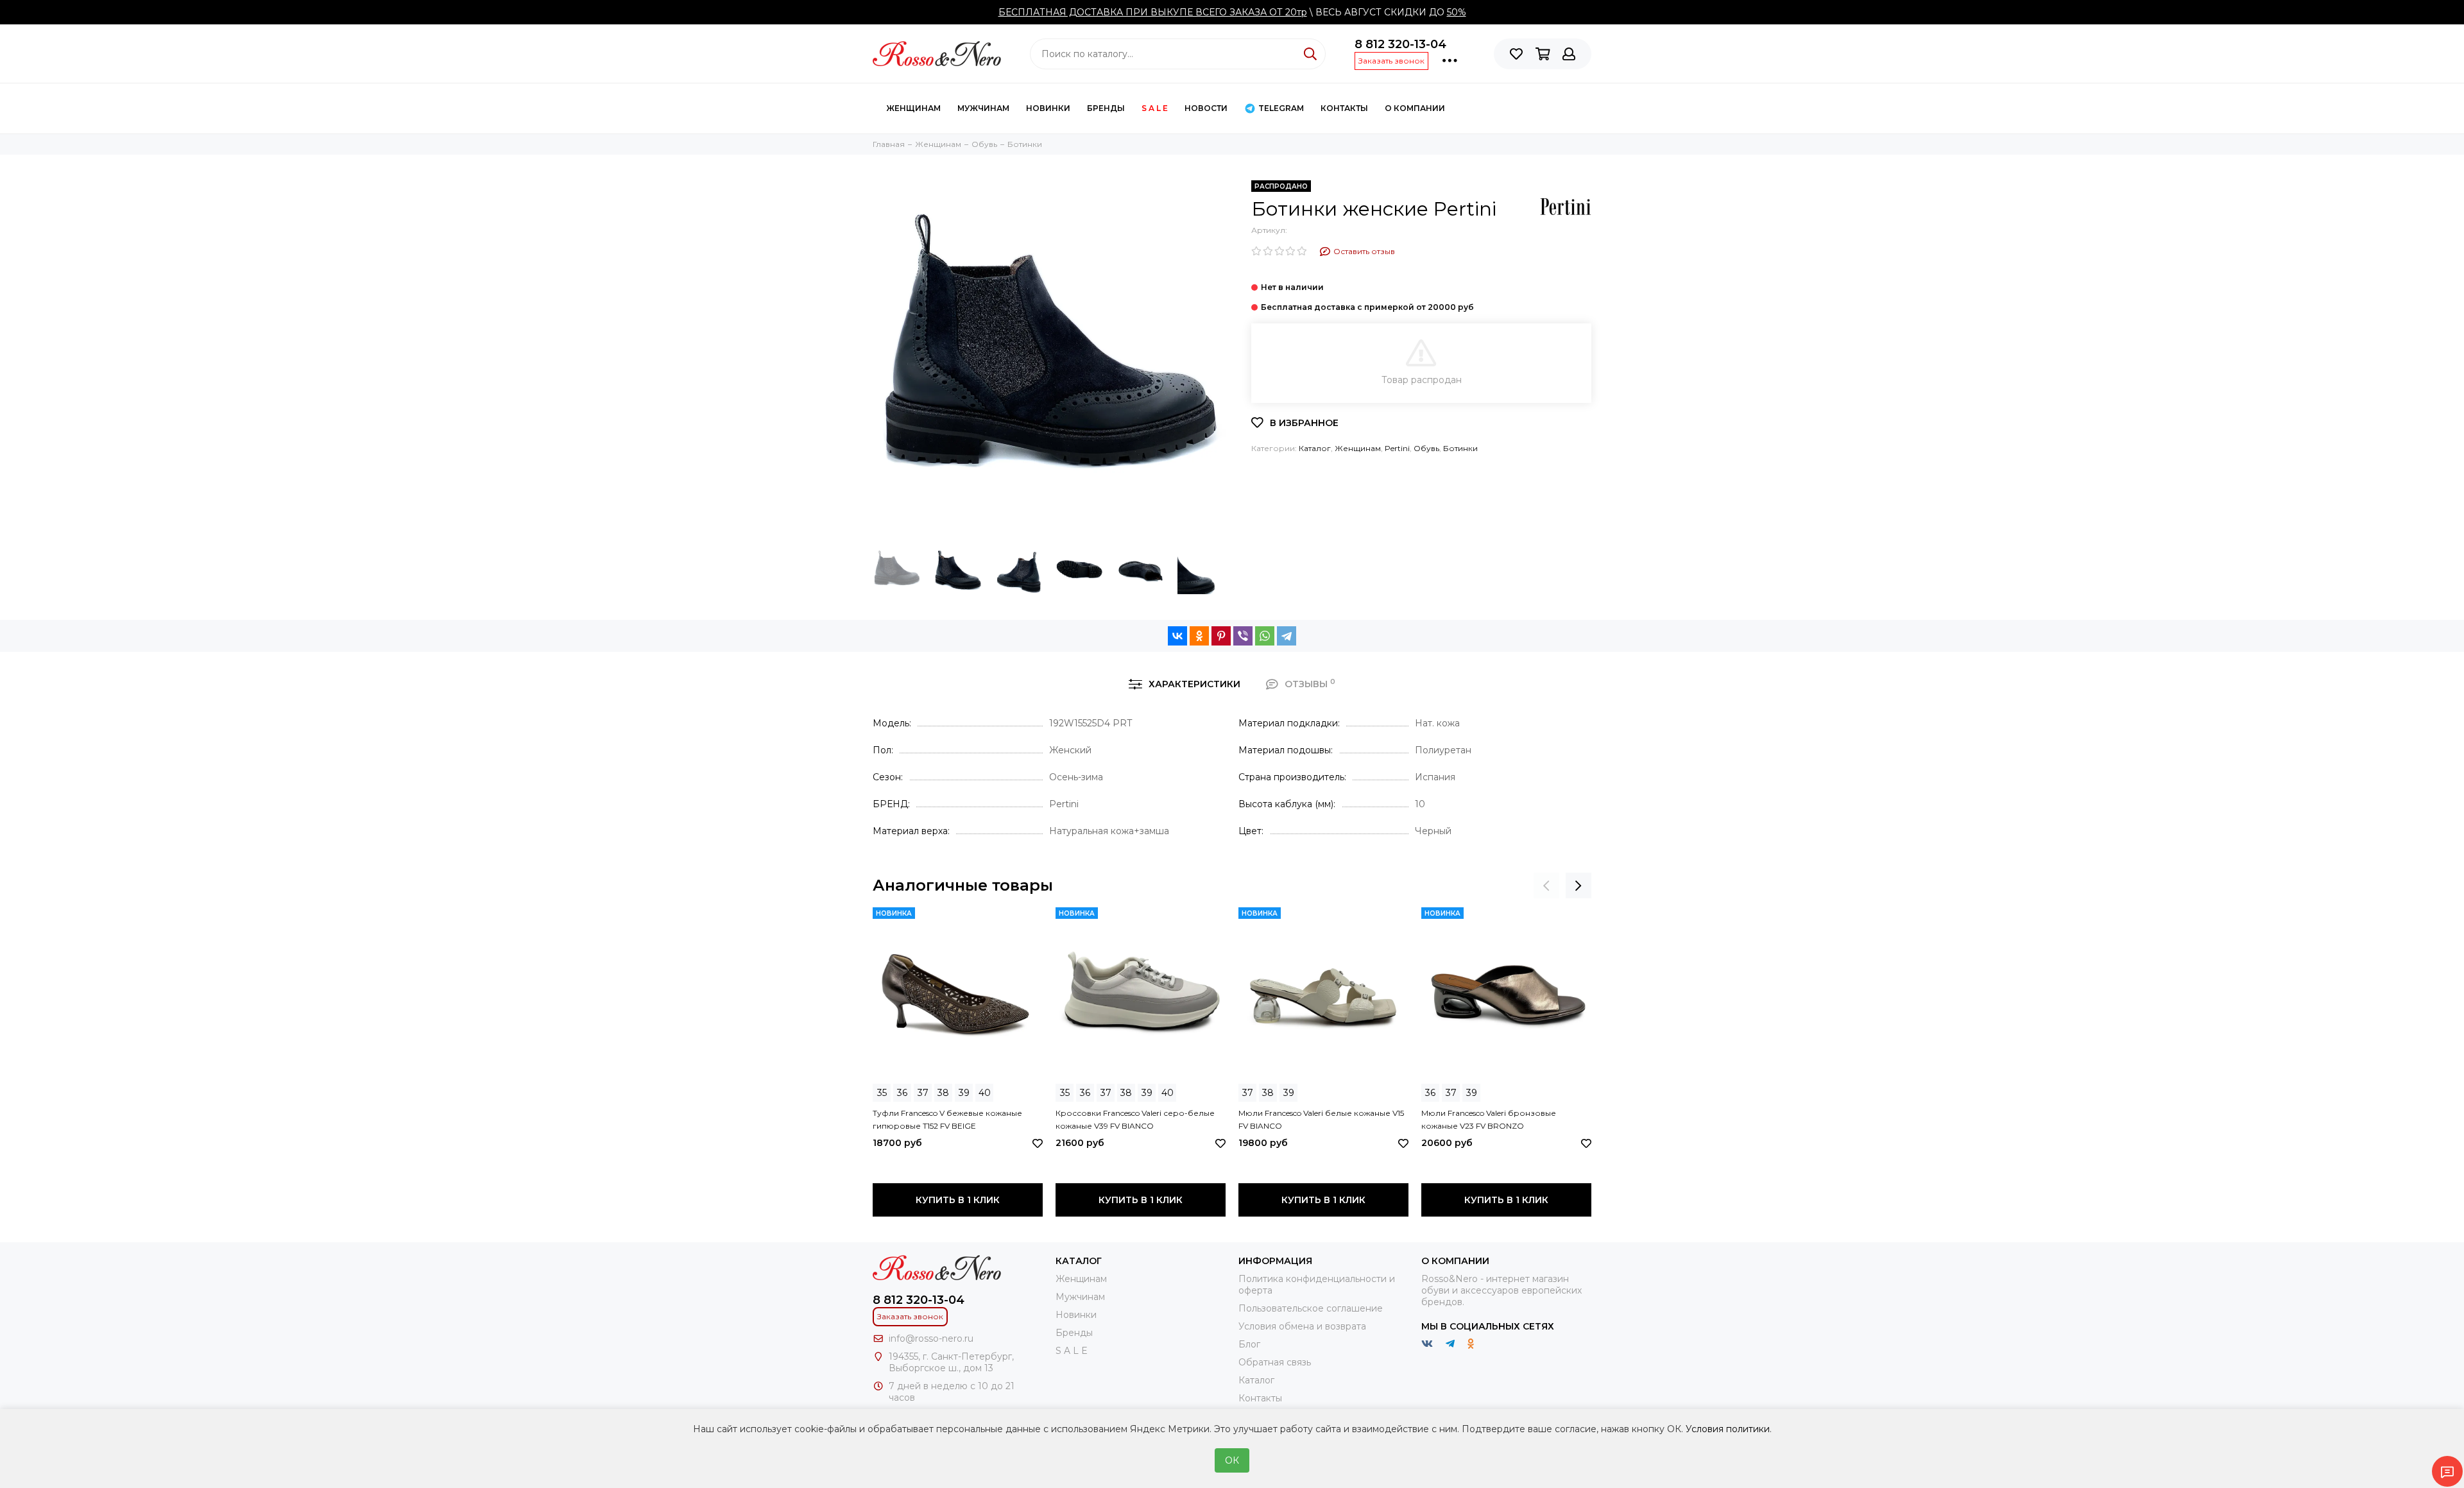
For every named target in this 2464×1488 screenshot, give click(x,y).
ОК (1232, 1460)
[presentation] (1546, 885)
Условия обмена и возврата (1302, 1326)
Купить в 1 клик (958, 1200)
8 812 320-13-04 (1400, 44)
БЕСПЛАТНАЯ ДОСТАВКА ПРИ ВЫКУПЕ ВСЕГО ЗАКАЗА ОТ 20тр (1153, 12)
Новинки (1048, 108)
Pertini (1397, 448)
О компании (1415, 108)
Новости (1206, 108)
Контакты (1260, 1398)
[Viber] (1243, 636)
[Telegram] (1287, 636)
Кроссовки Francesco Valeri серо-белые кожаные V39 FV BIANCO (1135, 1119)
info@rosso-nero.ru (931, 1338)
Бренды (1106, 108)
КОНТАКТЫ (1344, 108)
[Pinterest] (1221, 636)
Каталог (1315, 448)
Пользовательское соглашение (1311, 1308)
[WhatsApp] (1265, 636)
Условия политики (1728, 1429)
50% (1457, 12)
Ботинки (1460, 448)
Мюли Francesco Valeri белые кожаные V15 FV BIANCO (1321, 1119)
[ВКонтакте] (1177, 636)
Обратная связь (1275, 1362)
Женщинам (913, 108)
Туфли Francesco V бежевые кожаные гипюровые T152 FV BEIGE (947, 1119)
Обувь (1426, 448)
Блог (1249, 1344)
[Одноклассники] (1199, 636)
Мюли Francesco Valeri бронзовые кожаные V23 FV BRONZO (1489, 1119)
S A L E (1155, 108)
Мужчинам (983, 108)
